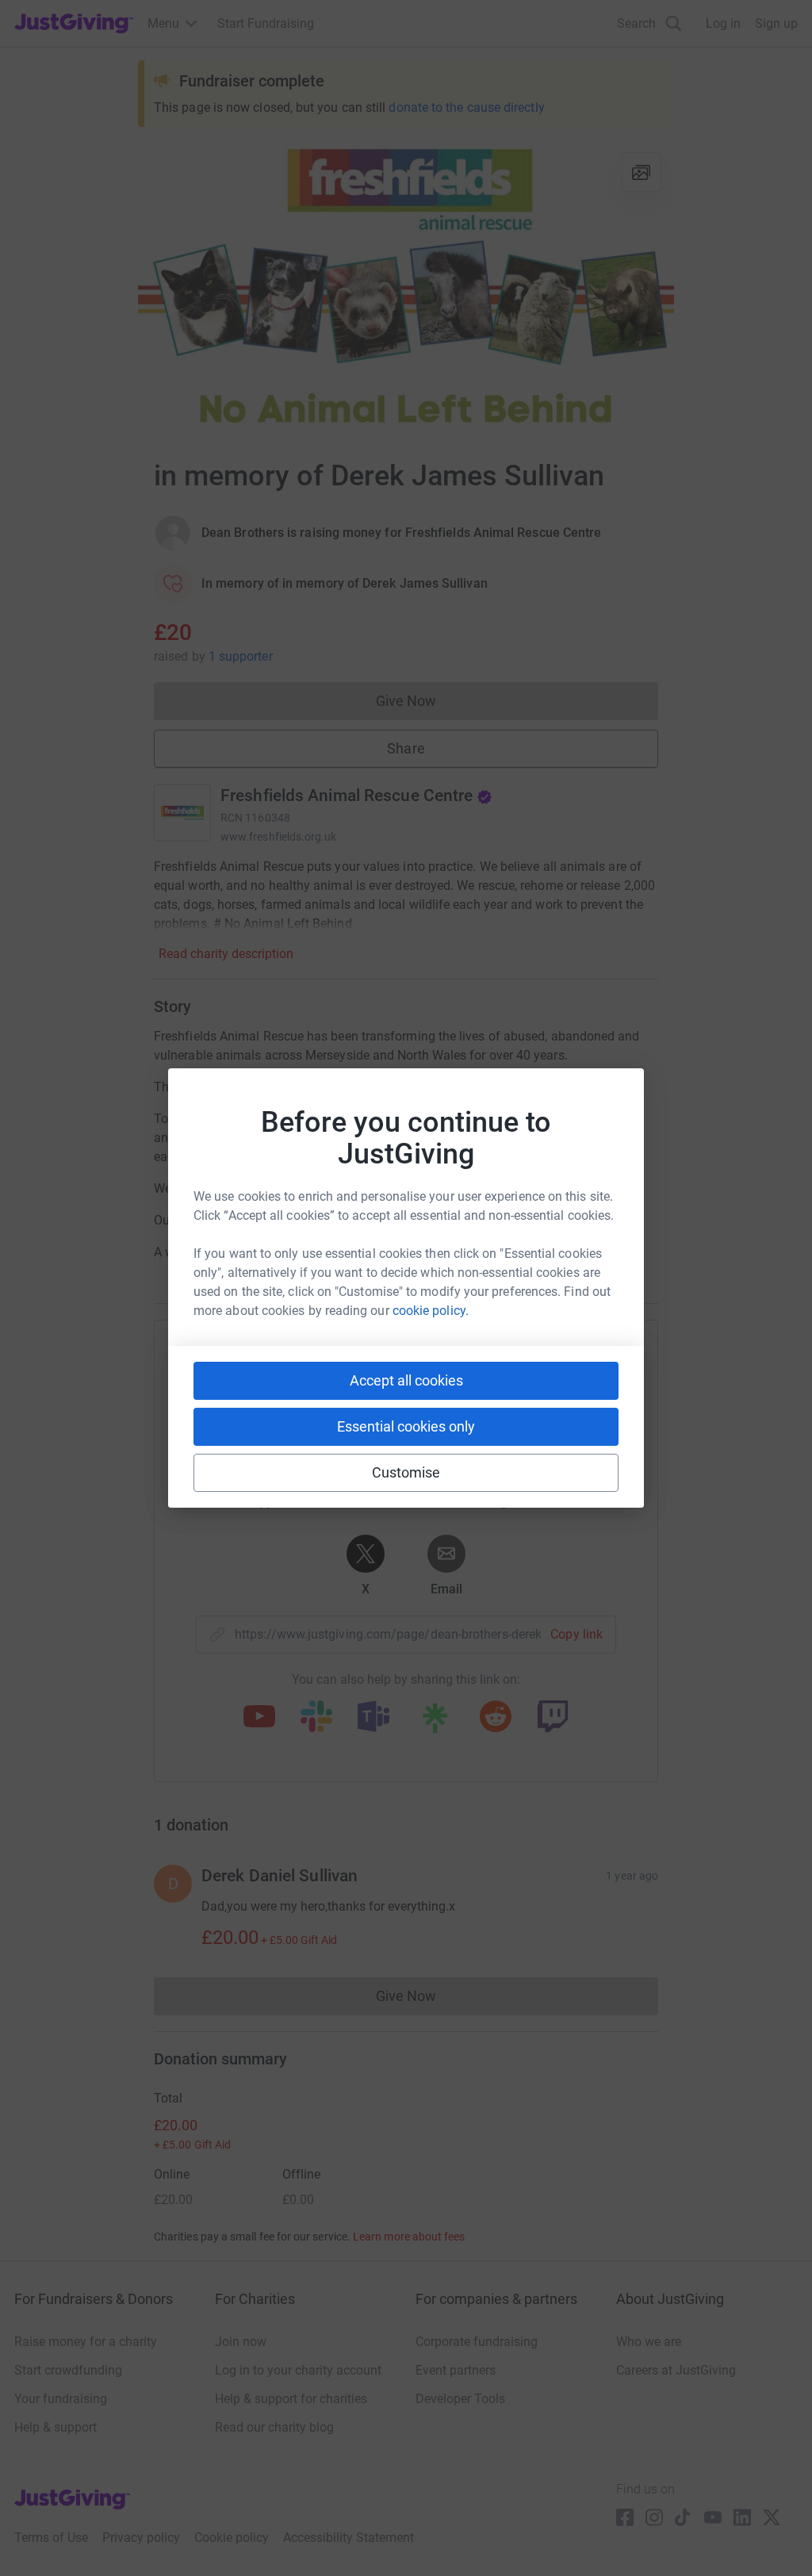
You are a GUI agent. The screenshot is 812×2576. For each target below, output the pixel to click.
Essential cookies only (406, 1426)
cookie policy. (431, 1311)
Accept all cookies (406, 1380)
